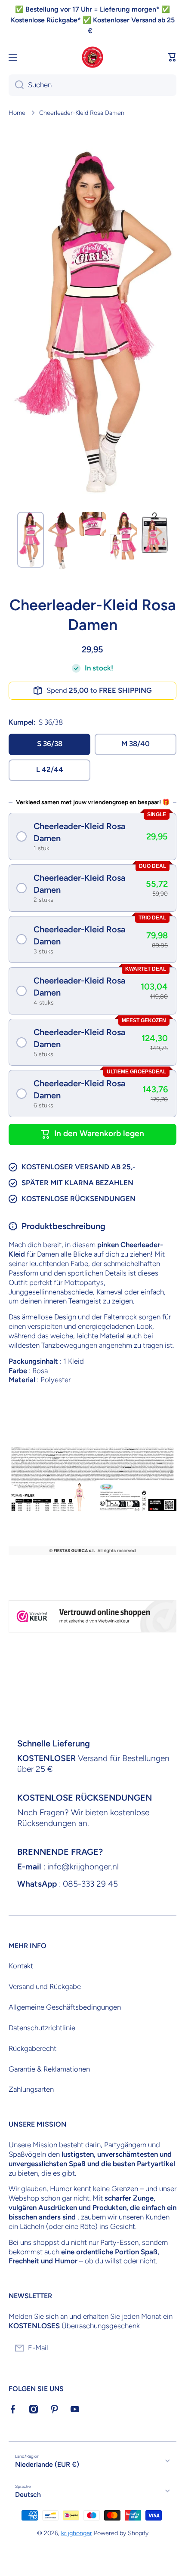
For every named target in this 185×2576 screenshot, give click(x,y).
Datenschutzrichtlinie (42, 2028)
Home (17, 113)
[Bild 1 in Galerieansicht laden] (31, 540)
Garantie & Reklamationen (49, 2069)
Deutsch (28, 2495)
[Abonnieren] (166, 2348)
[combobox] (92, 85)
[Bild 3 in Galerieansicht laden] (92, 524)
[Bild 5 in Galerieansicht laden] (154, 533)
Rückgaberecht (32, 2048)
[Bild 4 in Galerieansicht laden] (123, 536)
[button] (172, 57)
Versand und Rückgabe (45, 1986)
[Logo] (92, 57)
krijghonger (77, 2533)
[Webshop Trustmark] (92, 1616)
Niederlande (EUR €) (47, 2464)
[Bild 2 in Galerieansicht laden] (62, 540)
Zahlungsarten (31, 2089)
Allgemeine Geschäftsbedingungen (65, 2007)
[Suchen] (16, 85)
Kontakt (21, 1966)
